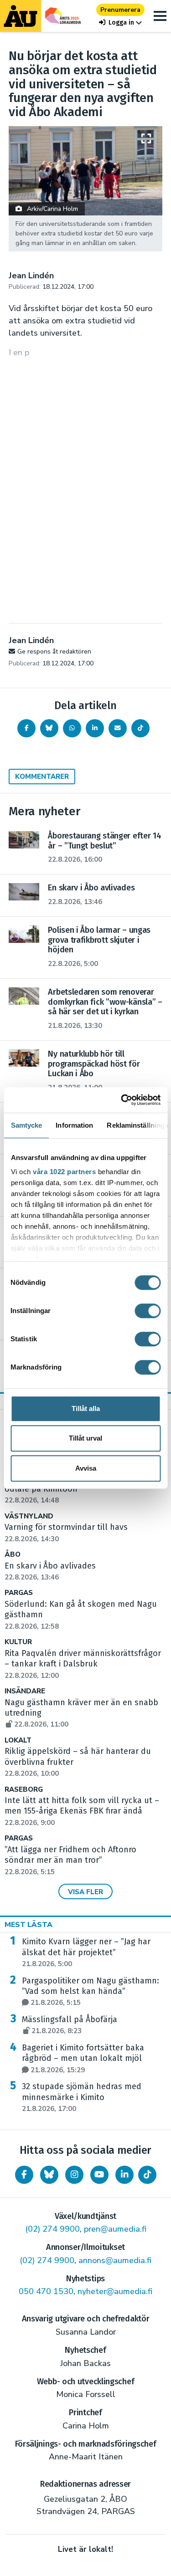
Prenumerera (120, 10)
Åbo (13, 1555)
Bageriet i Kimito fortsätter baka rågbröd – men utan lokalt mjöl (83, 2059)
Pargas (19, 1593)
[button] (120, 23)
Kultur (18, 1642)
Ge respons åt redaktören (54, 652)
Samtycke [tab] (26, 1125)
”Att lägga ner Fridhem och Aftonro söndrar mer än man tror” (70, 1860)
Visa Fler (85, 1892)
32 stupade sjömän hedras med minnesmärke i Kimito (82, 2097)
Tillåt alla (86, 1408)
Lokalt (18, 1740)
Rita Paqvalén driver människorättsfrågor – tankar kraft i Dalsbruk (83, 1664)
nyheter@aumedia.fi (115, 2291)
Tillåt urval (85, 1438)
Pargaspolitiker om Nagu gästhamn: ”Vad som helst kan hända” (91, 1992)
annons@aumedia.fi (115, 2260)
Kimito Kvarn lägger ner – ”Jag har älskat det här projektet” (86, 1952)
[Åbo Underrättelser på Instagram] (74, 2175)
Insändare (25, 1691)
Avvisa (86, 1468)
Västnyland (29, 1516)
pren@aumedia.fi (115, 2229)
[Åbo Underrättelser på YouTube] (99, 2175)
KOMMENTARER (42, 777)
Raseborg (24, 1790)
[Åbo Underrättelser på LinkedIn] (124, 2175)
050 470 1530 (46, 2291)
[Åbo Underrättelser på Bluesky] (49, 2175)
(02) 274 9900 (52, 2229)
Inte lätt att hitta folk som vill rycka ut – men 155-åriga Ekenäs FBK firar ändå (82, 1811)
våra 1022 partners (64, 1172)
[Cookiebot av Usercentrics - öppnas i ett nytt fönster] (122, 1100)
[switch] (148, 1311)
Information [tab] (74, 1125)
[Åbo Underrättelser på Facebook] (24, 2175)
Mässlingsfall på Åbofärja (70, 2025)
